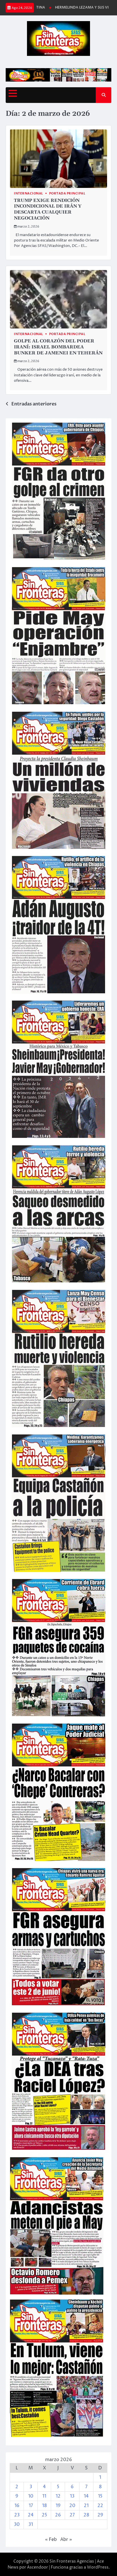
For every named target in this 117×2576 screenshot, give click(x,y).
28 (86, 2515)
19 (58, 2506)
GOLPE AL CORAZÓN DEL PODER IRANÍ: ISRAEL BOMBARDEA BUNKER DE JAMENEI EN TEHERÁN (58, 347)
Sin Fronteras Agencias (72, 2561)
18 (44, 2506)
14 (86, 2496)
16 (17, 2506)
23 (17, 2515)
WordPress (98, 2567)
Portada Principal (67, 193)
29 (100, 2515)
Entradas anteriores (34, 404)
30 (17, 2524)
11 (44, 2496)
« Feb (51, 2540)
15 (100, 2496)
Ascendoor (37, 2567)
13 (72, 2496)
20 (72, 2506)
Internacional (29, 193)
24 (31, 2515)
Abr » (66, 2540)
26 (58, 2515)
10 (31, 2496)
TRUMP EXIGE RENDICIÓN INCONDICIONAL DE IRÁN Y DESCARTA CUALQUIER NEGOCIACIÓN (48, 209)
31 (31, 2524)
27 (72, 2515)
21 (86, 2506)
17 (31, 2506)
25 (44, 2515)
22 (100, 2506)
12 (58, 2496)
